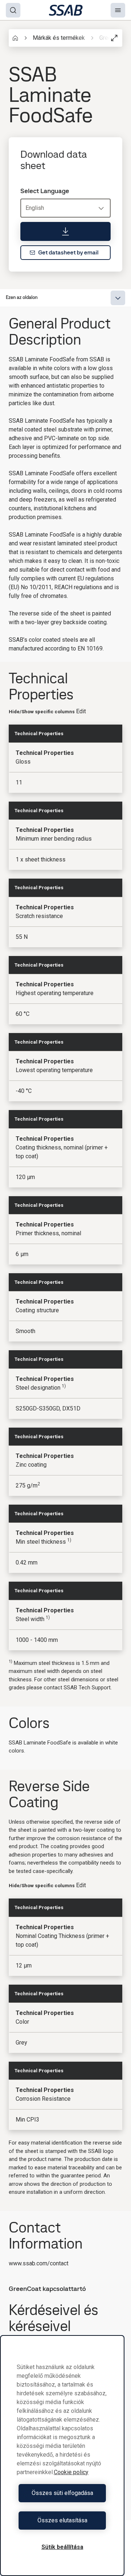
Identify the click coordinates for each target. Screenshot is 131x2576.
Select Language (45, 191)
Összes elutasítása (62, 2520)
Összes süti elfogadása (62, 2493)
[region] (62, 2456)
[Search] (13, 10)
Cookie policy (71, 2472)
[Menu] (118, 10)
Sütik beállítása (62, 2547)
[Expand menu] (118, 298)
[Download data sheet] (65, 231)
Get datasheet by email (68, 252)
